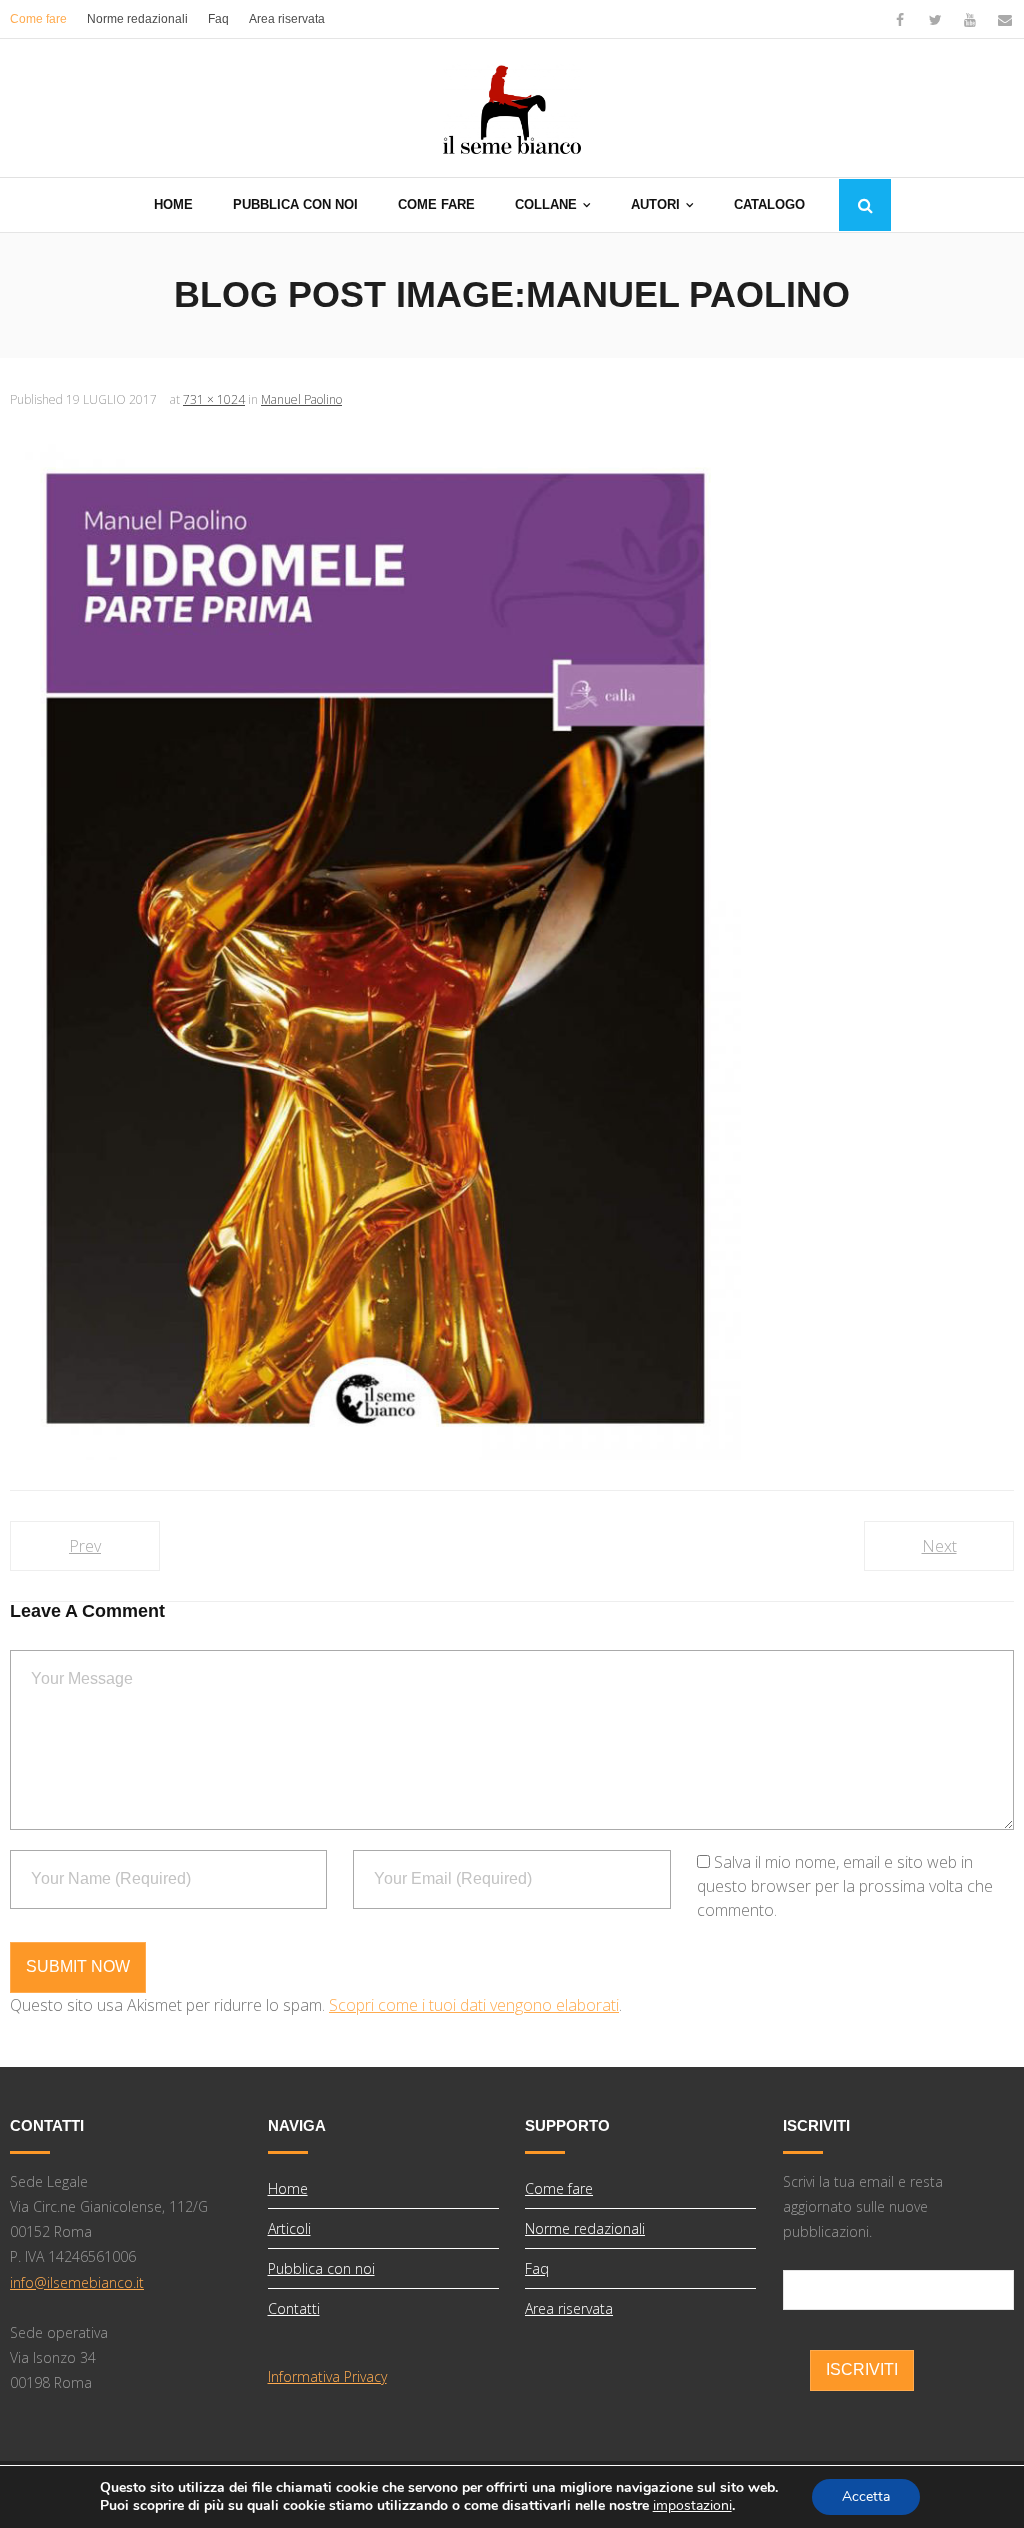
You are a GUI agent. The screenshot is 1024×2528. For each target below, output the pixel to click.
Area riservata (287, 19)
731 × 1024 (214, 399)
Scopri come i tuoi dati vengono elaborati (474, 2005)
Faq (218, 19)
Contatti (294, 2308)
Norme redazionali (137, 19)
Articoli (289, 2228)
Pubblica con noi (321, 2268)
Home (288, 2188)
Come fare (38, 19)
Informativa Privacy (327, 2376)
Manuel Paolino (301, 399)
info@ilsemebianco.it (77, 2282)
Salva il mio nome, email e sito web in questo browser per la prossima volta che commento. (845, 1886)
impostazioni (692, 2506)
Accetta (866, 2496)
